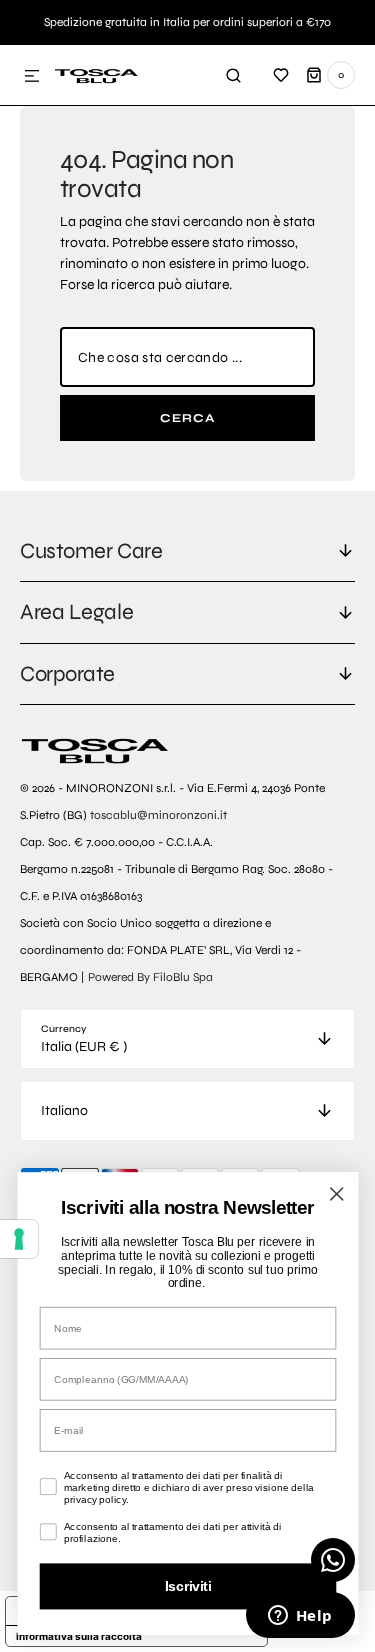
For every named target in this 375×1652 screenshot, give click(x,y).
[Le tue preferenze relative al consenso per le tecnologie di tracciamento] (19, 1239)
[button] (32, 77)
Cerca (188, 418)
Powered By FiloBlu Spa (150, 977)
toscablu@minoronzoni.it (158, 815)
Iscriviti (187, 1586)
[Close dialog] (336, 1194)
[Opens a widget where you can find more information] (300, 1617)
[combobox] (187, 357)
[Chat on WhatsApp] (333, 1560)
